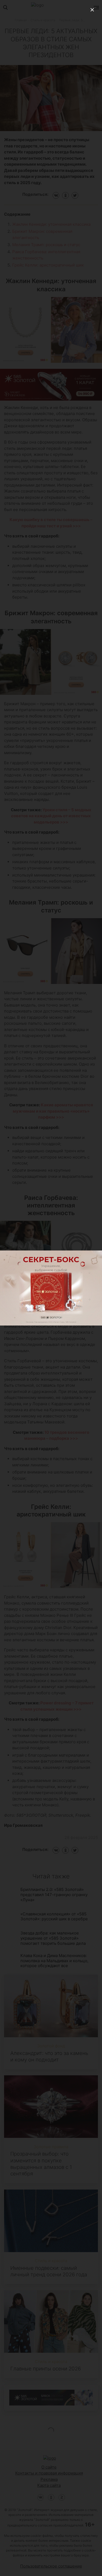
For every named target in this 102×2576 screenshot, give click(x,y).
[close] (92, 10)
